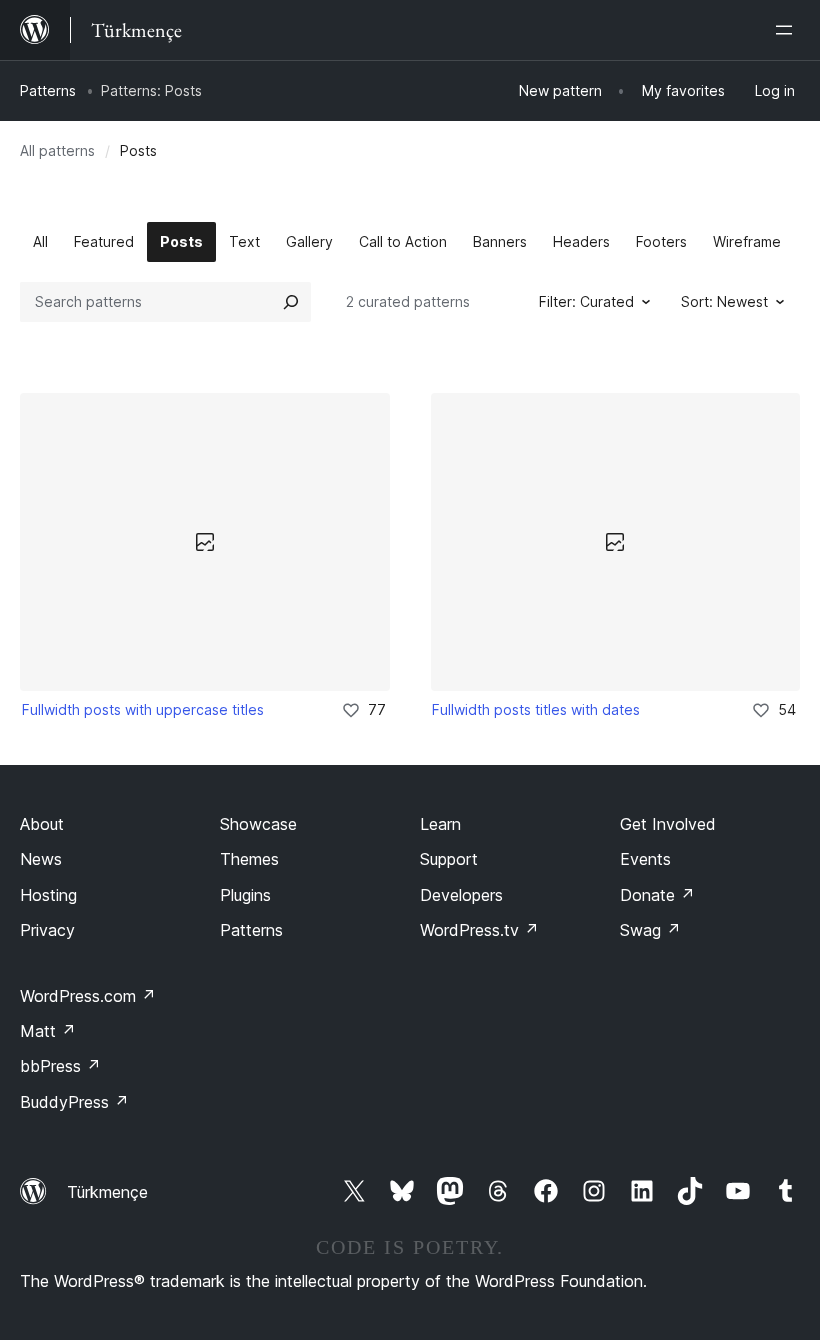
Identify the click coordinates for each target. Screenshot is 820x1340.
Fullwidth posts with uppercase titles (143, 709)
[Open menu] (788, 30)
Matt (48, 1031)
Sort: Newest (724, 301)
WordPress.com (88, 996)
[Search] (291, 302)
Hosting (48, 895)
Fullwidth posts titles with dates (536, 709)
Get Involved (668, 824)
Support (449, 859)
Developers (461, 895)
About (42, 824)
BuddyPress (74, 1102)
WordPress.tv (479, 930)
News (41, 859)
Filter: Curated (586, 301)
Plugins (245, 895)
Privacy (47, 930)
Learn (440, 824)
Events (645, 859)
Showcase (258, 824)
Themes (249, 859)
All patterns (57, 150)
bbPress (60, 1066)
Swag (650, 930)
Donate (657, 895)
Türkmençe (107, 1192)
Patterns (48, 90)
